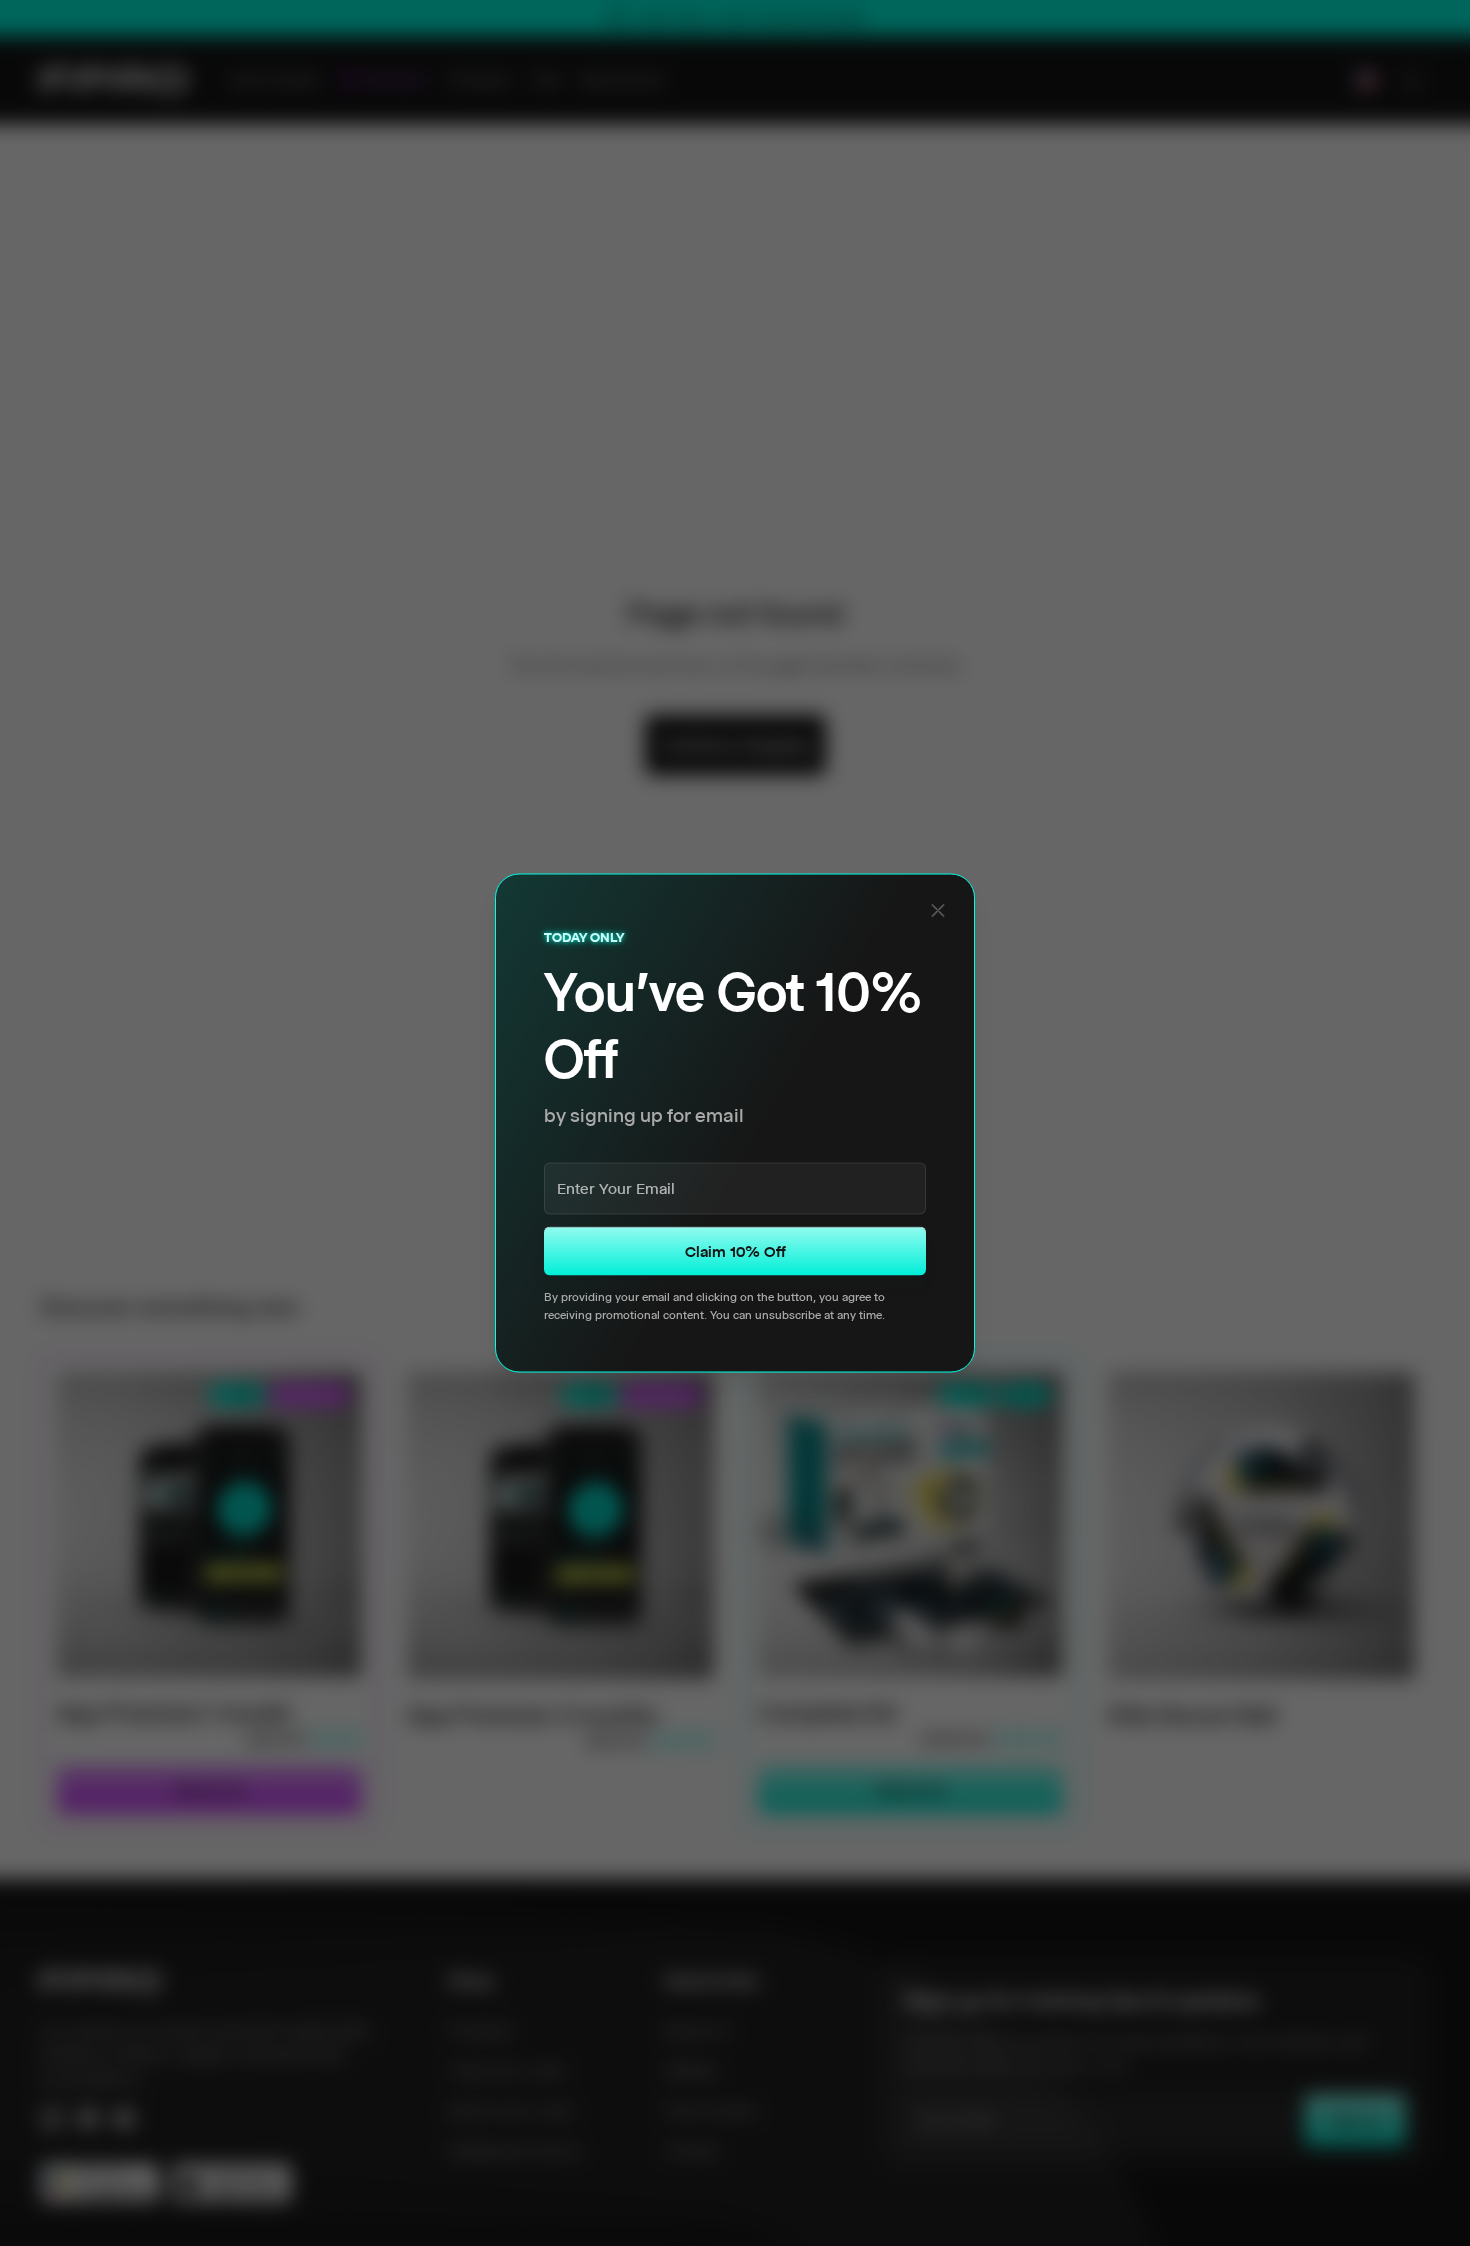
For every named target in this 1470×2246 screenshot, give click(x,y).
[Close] (938, 911)
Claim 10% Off (735, 1250)
